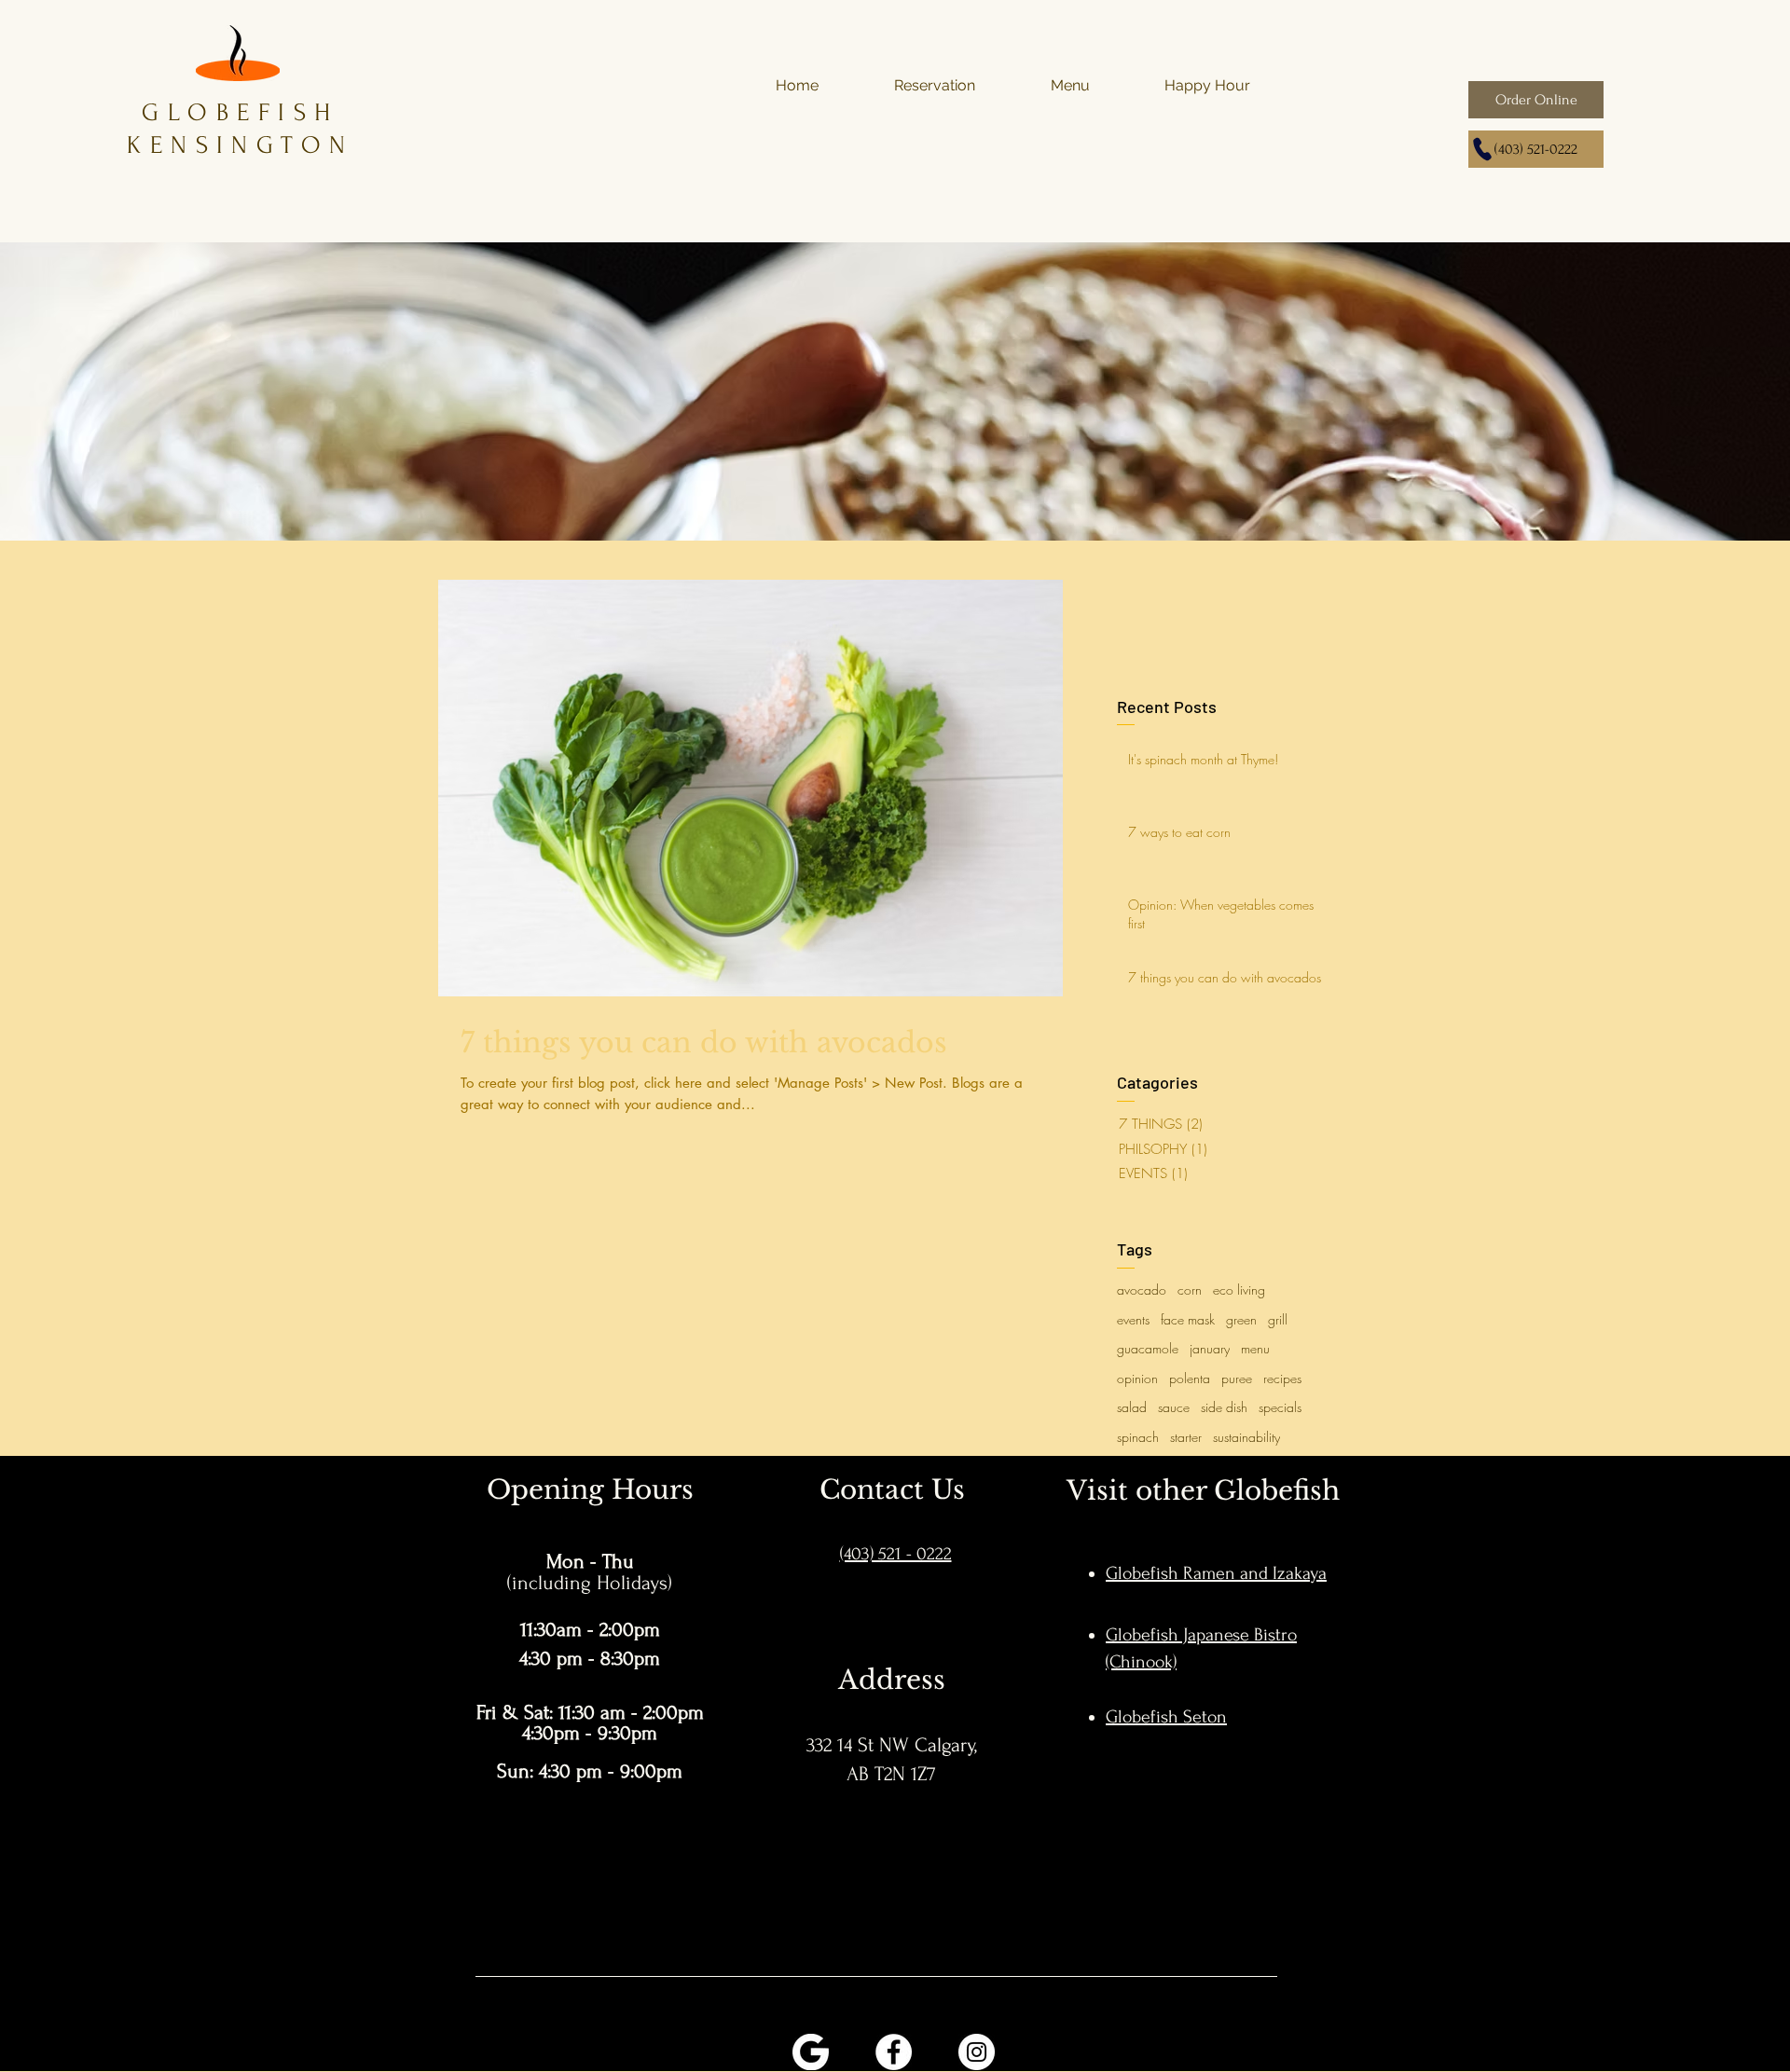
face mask (1188, 1319)
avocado (1142, 1290)
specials (1280, 1407)
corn (1190, 1290)
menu (1255, 1348)
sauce (1174, 1407)
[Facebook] (894, 2052)
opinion (1137, 1378)
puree (1237, 1378)
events (1133, 1319)
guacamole (1148, 1348)
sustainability (1246, 1437)
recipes (1282, 1378)
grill (1278, 1319)
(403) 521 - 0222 (896, 1554)
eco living (1239, 1290)
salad (1132, 1407)
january (1210, 1348)
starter (1186, 1437)
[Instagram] (977, 2052)
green (1241, 1319)
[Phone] (1482, 149)
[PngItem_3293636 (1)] (811, 2052)
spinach (1138, 1437)
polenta (1190, 1378)
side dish (1224, 1407)
